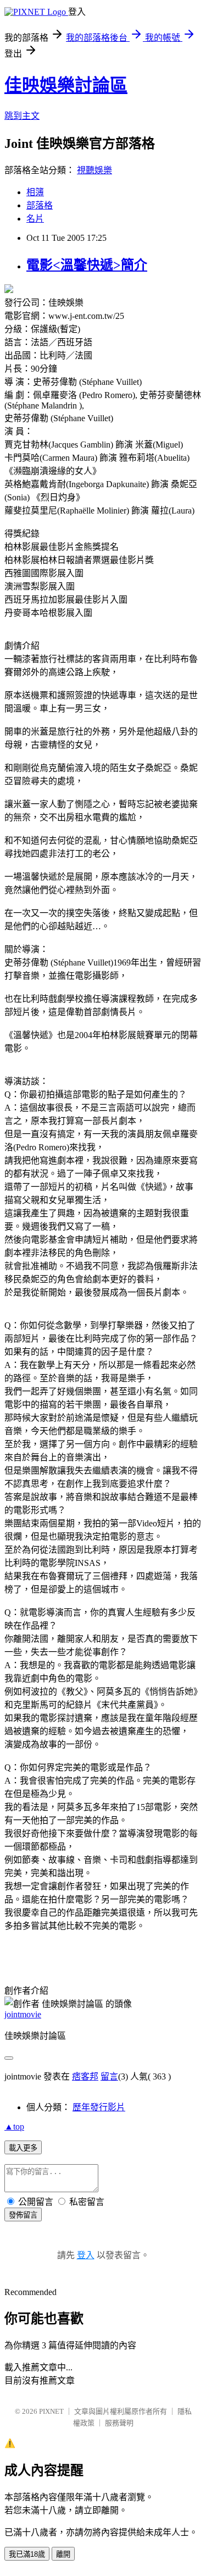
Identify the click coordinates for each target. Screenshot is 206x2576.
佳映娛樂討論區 (66, 85)
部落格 (40, 205)
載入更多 (23, 2148)
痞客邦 (85, 2076)
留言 (109, 2076)
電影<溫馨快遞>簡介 (87, 265)
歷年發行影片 (99, 2107)
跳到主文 (22, 116)
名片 (35, 219)
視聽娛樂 (94, 170)
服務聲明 (119, 2423)
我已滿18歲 (27, 2554)
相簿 (35, 192)
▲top (14, 2127)
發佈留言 (23, 2215)
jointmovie (23, 2014)
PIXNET (51, 2411)
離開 (63, 2554)
